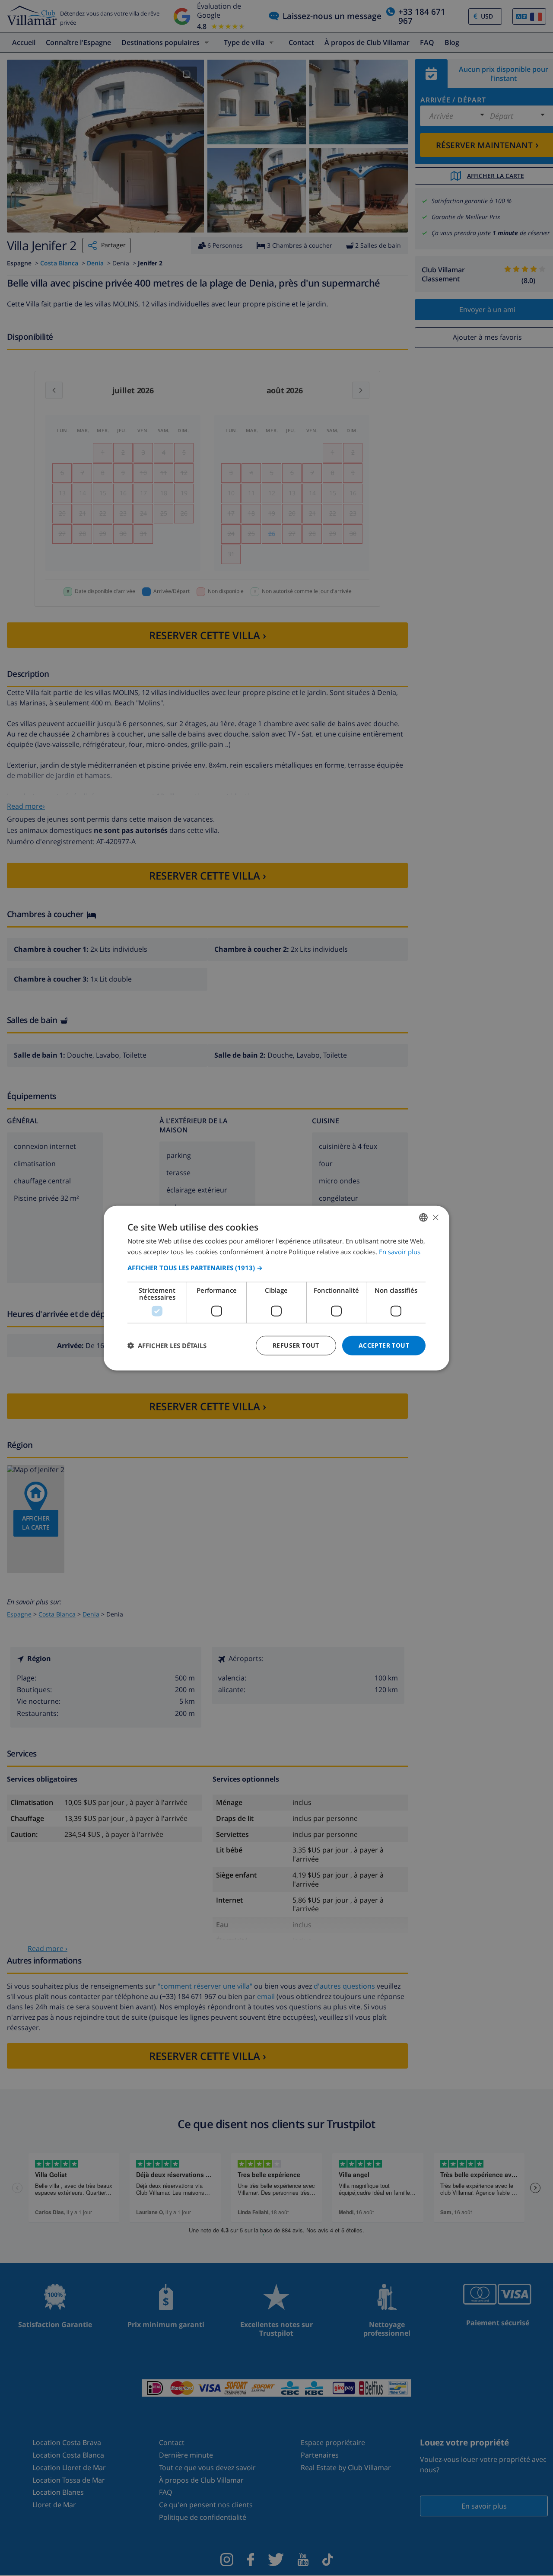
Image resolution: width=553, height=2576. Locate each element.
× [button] (435, 1217)
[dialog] (276, 1288)
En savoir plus (400, 1252)
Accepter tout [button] (384, 1345)
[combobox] (423, 1218)
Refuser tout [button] (296, 1345)
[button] (276, 1268)
